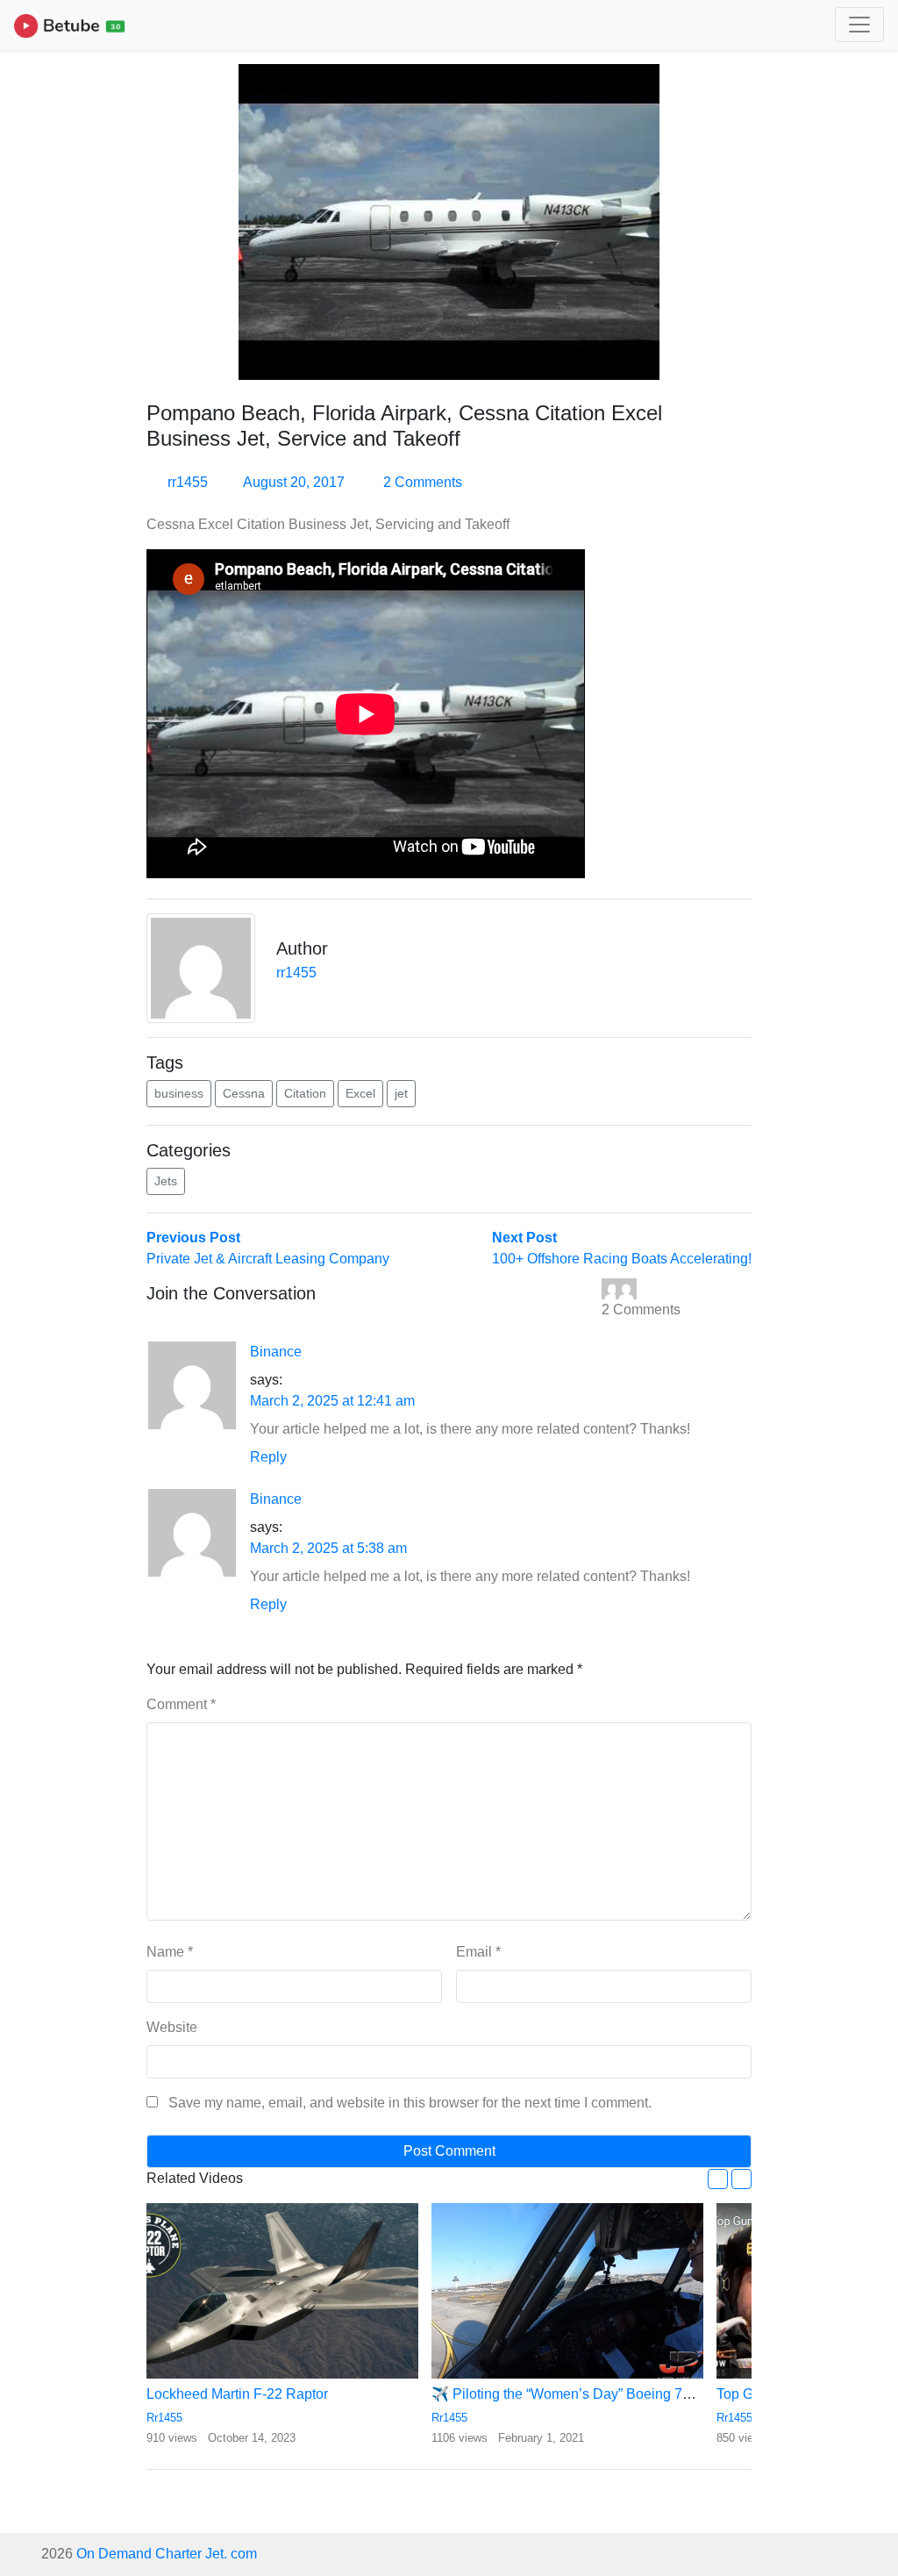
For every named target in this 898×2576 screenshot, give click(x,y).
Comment (181, 1704)
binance (276, 1352)
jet (401, 1093)
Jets (166, 1181)
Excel (360, 1093)
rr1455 (188, 482)
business (179, 1093)
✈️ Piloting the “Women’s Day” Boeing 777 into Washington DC (629, 2394)
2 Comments (421, 482)
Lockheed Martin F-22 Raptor (237, 2394)
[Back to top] (51, 2472)
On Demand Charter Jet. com (167, 2554)
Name (170, 1952)
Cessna (244, 1093)
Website (172, 2027)
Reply (268, 1457)
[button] (718, 2179)
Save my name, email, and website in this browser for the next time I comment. (410, 2103)
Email (478, 1952)
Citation (305, 1093)
